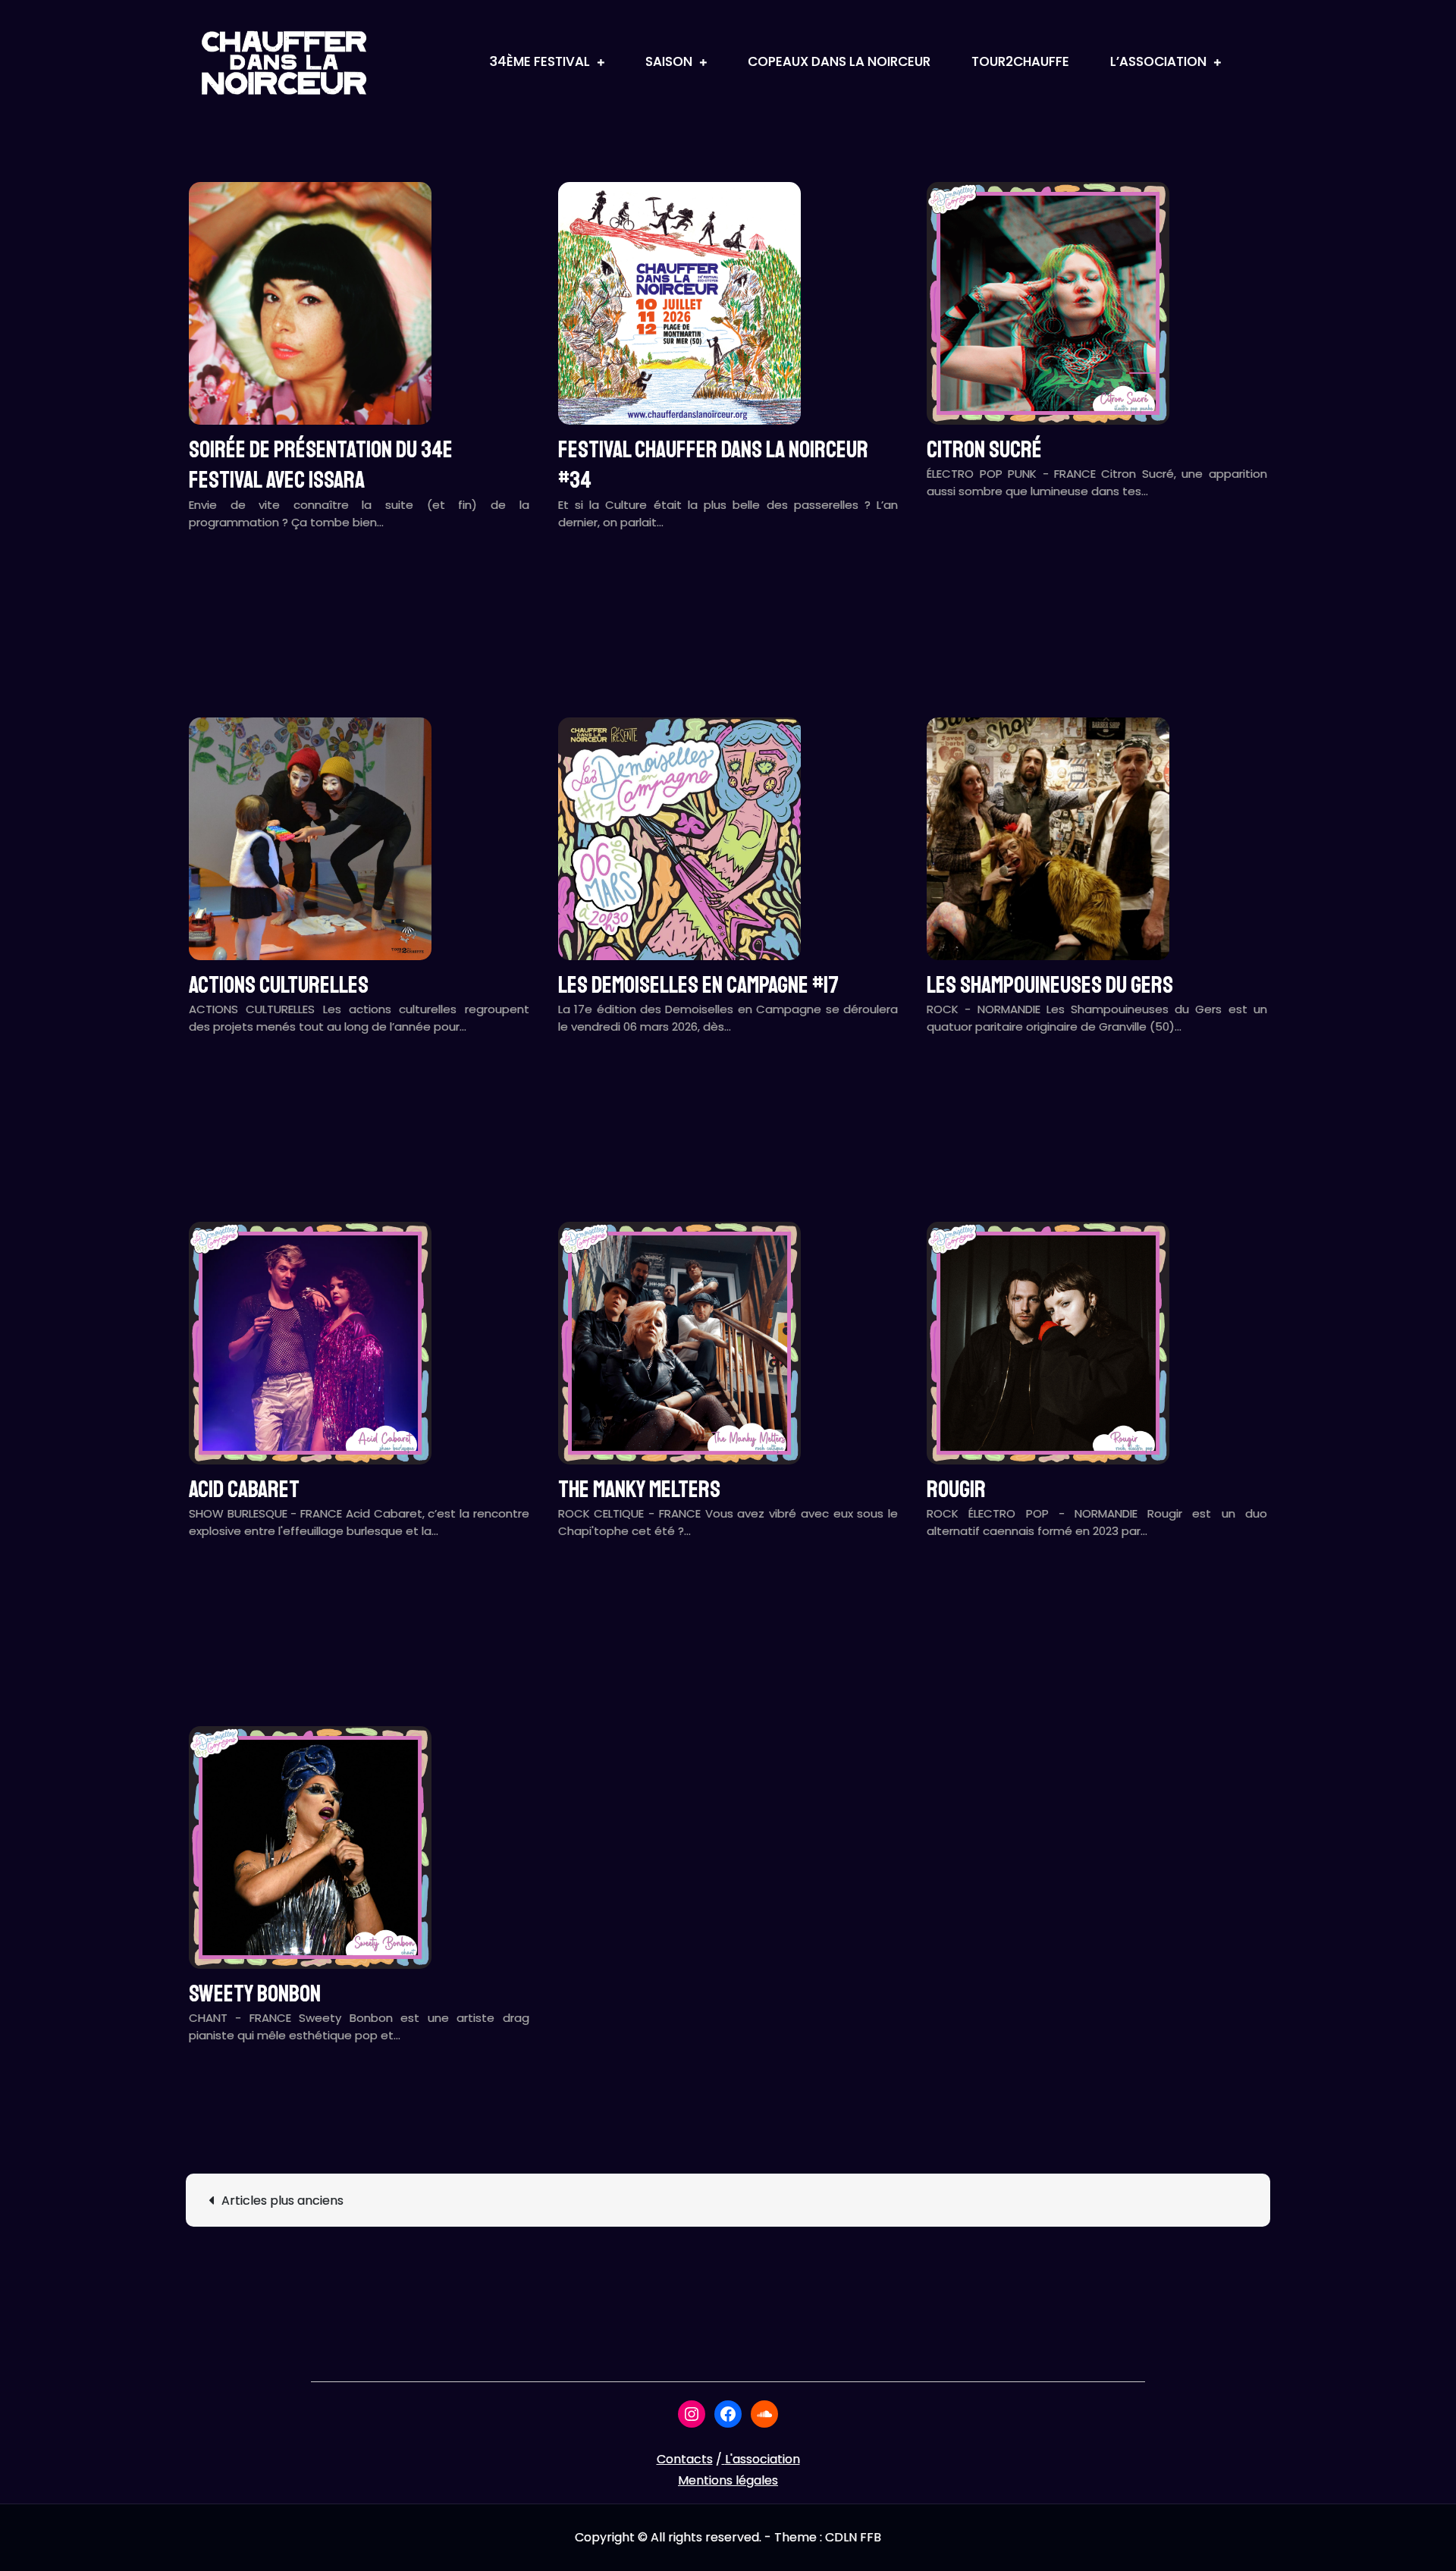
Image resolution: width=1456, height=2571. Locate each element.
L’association (1158, 61)
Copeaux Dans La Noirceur (839, 61)
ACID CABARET (244, 1490)
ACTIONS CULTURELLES (279, 985)
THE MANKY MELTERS (639, 1490)
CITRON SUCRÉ (984, 450)
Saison (669, 61)
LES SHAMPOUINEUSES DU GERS (1050, 985)
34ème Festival (540, 61)
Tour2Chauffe (1020, 61)
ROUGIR (956, 1490)
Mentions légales (728, 2480)
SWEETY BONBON (255, 1994)
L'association (763, 2459)
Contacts (685, 2459)
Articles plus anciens (282, 2201)
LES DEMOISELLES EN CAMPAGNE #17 (698, 985)
